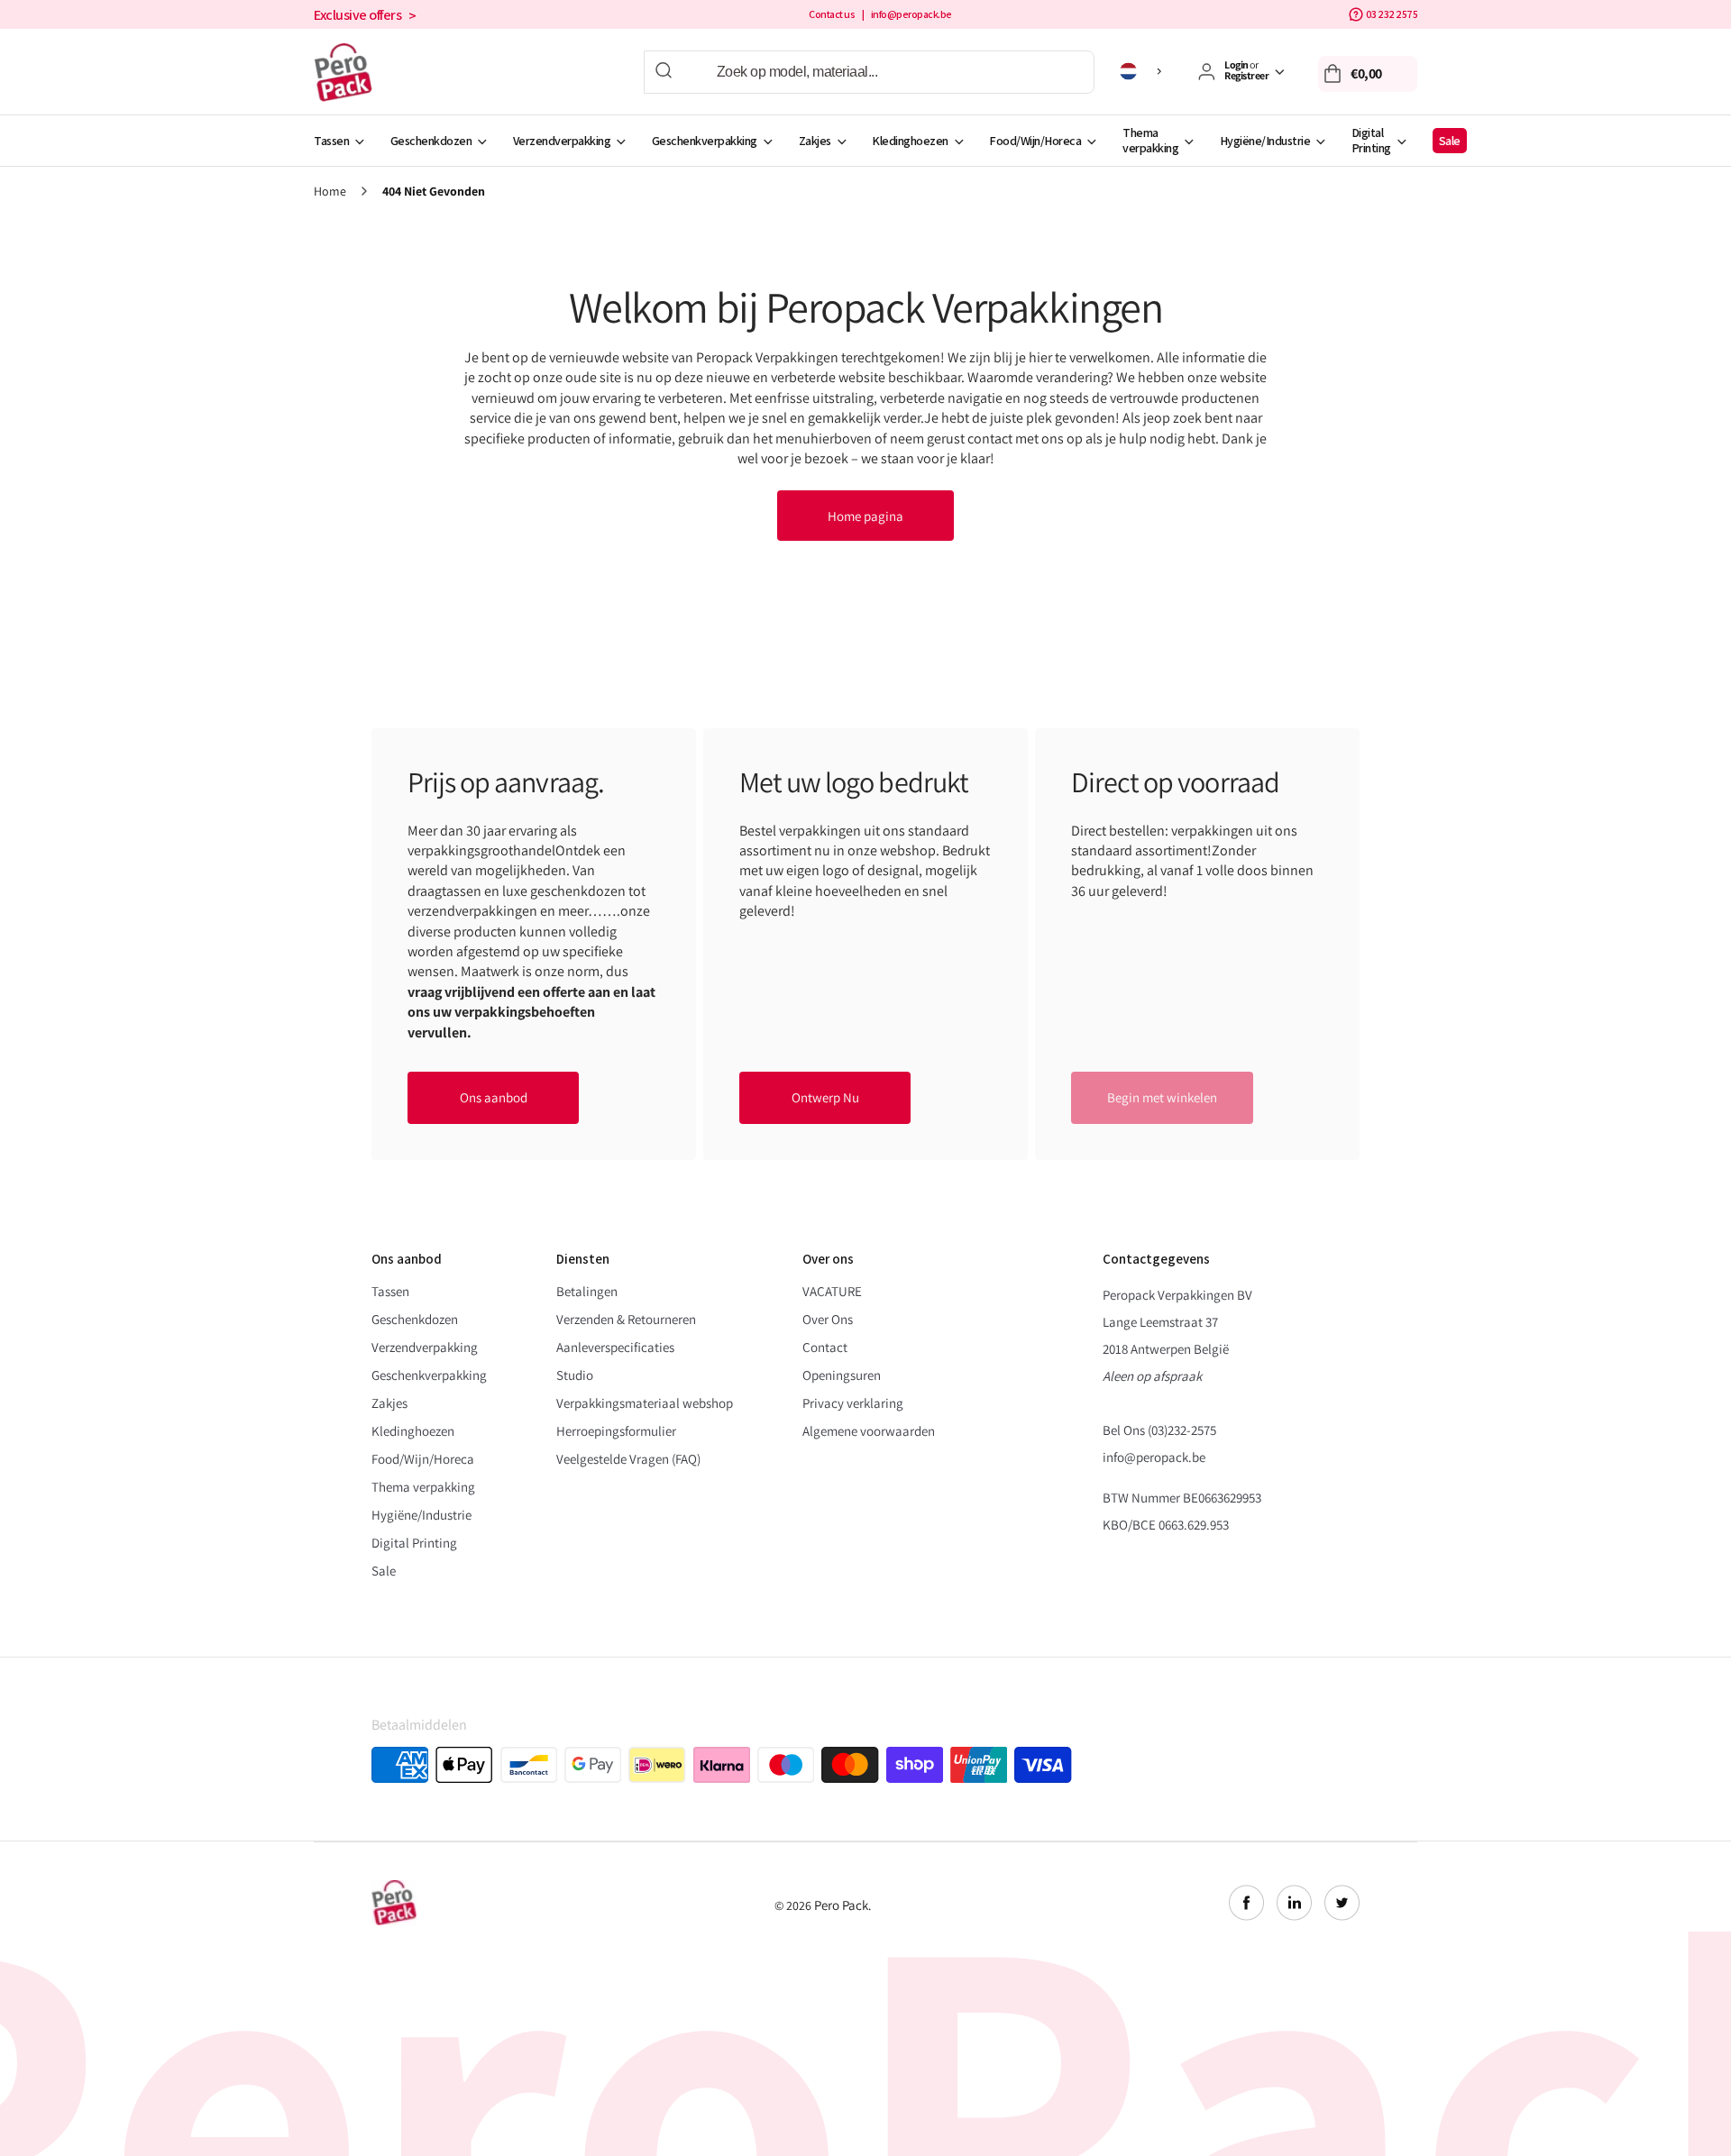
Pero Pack (841, 1905)
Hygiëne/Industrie (1265, 141)
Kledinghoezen (910, 141)
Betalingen (587, 1291)
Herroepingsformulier (616, 1431)
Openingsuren (842, 1375)
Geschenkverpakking (705, 141)
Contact (825, 1347)
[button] (1368, 74)
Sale (1450, 141)
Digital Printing (1371, 140)
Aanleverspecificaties (615, 1347)
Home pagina (865, 516)
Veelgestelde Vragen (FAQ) (628, 1459)
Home (330, 192)
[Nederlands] (1144, 71)
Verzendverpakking (562, 141)
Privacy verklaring (853, 1403)
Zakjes (815, 141)
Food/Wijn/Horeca (1035, 141)
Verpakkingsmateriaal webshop (645, 1403)
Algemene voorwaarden (869, 1431)
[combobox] (869, 72)
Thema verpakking (1150, 140)
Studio (575, 1375)
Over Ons (828, 1319)
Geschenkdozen (431, 141)
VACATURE (832, 1291)
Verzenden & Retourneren (626, 1319)
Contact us (832, 14)
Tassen (331, 141)
